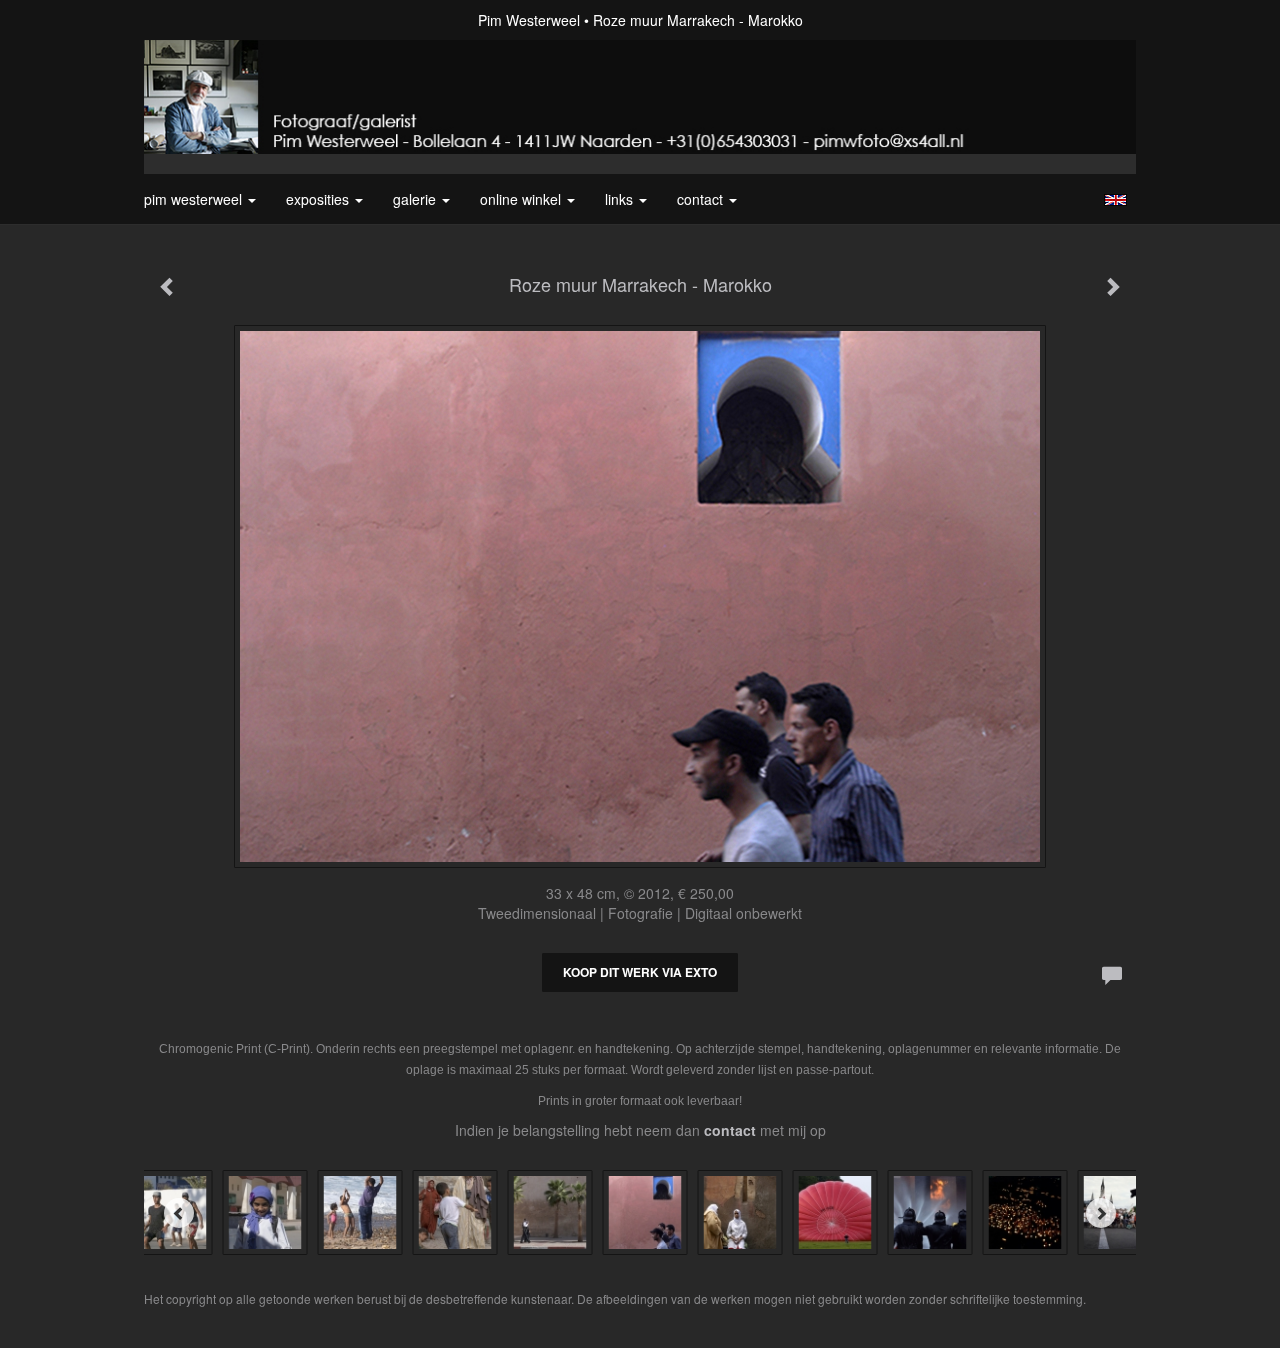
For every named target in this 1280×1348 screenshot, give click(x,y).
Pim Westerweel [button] (195, 199)
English (1115, 200)
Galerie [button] (416, 199)
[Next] (1101, 1213)
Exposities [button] (319, 199)
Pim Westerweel (529, 20)
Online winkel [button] (522, 199)
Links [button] (621, 199)
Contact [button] (702, 199)
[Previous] (179, 1213)
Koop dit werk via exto (640, 972)
